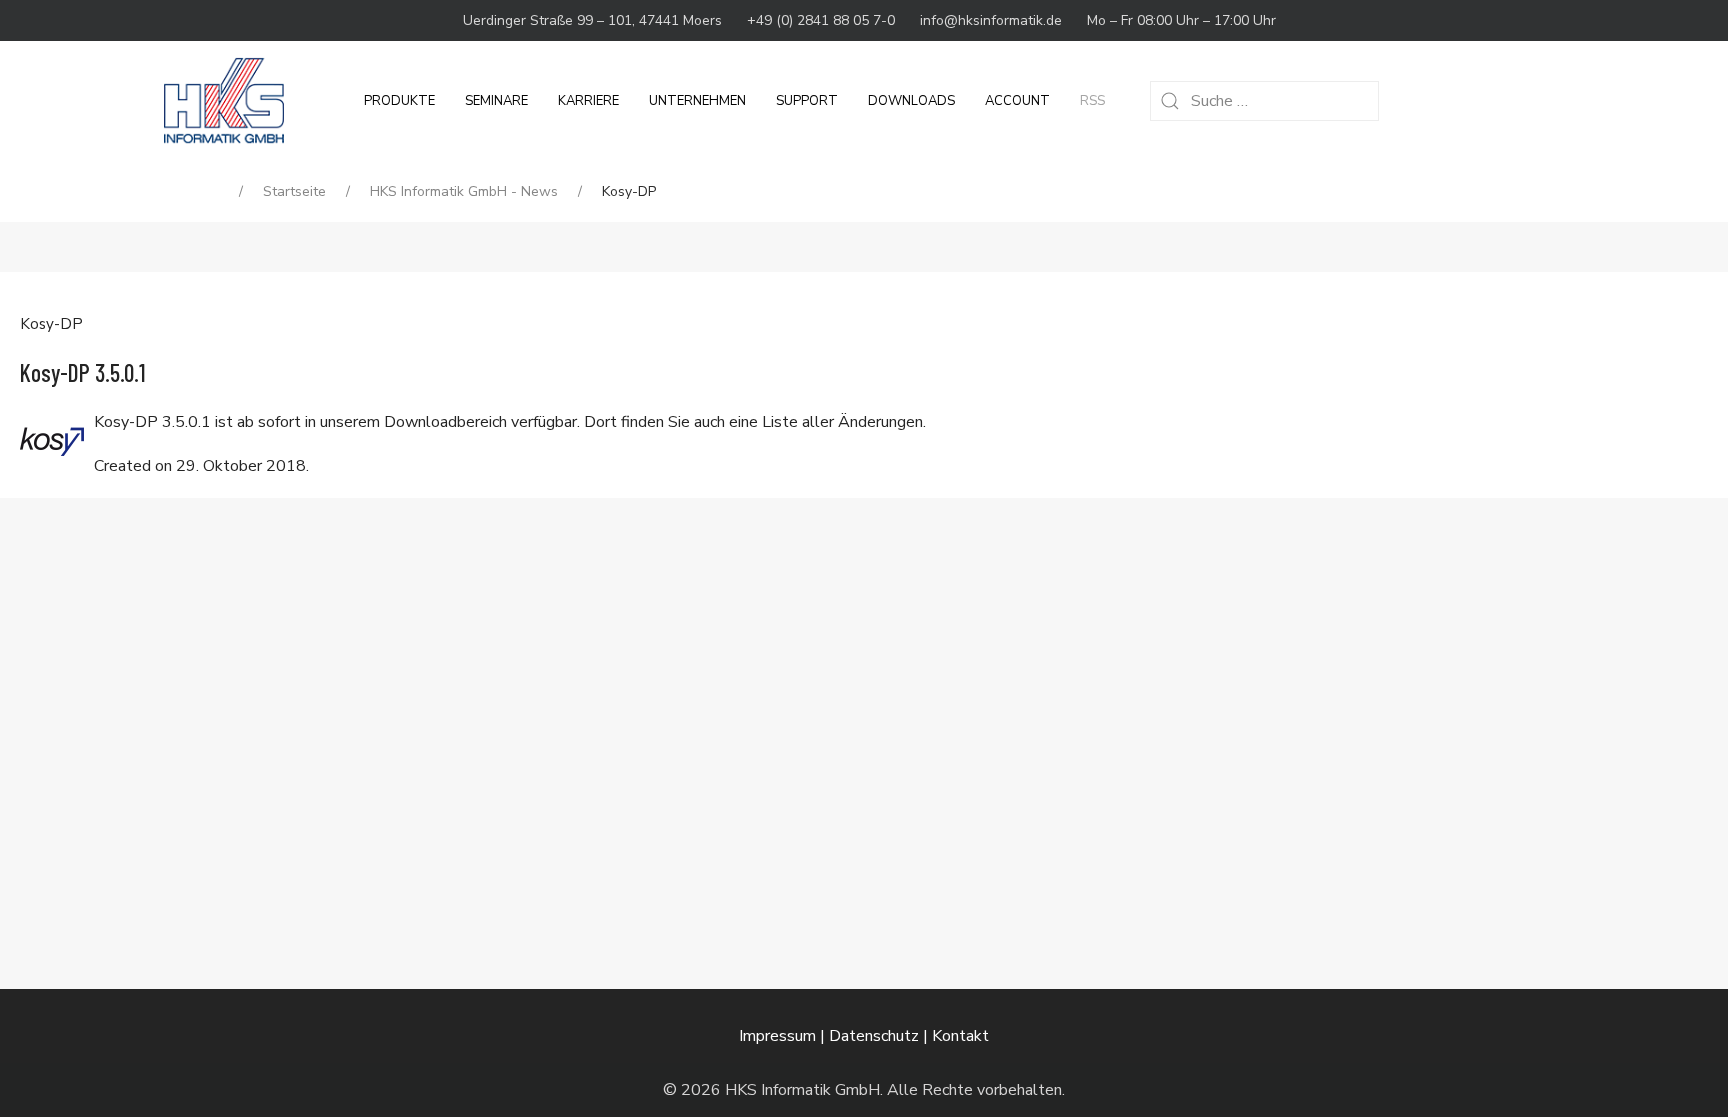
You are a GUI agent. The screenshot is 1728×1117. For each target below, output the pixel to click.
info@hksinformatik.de (991, 20)
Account (1017, 101)
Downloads (911, 101)
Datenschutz (874, 1036)
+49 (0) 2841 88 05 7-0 (821, 20)
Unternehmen (697, 101)
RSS (1092, 101)
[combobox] (1264, 101)
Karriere (588, 101)
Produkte (399, 101)
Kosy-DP (51, 324)
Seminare (496, 101)
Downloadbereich (445, 422)
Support (807, 101)
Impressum (777, 1036)
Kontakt (960, 1036)
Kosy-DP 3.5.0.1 (83, 372)
